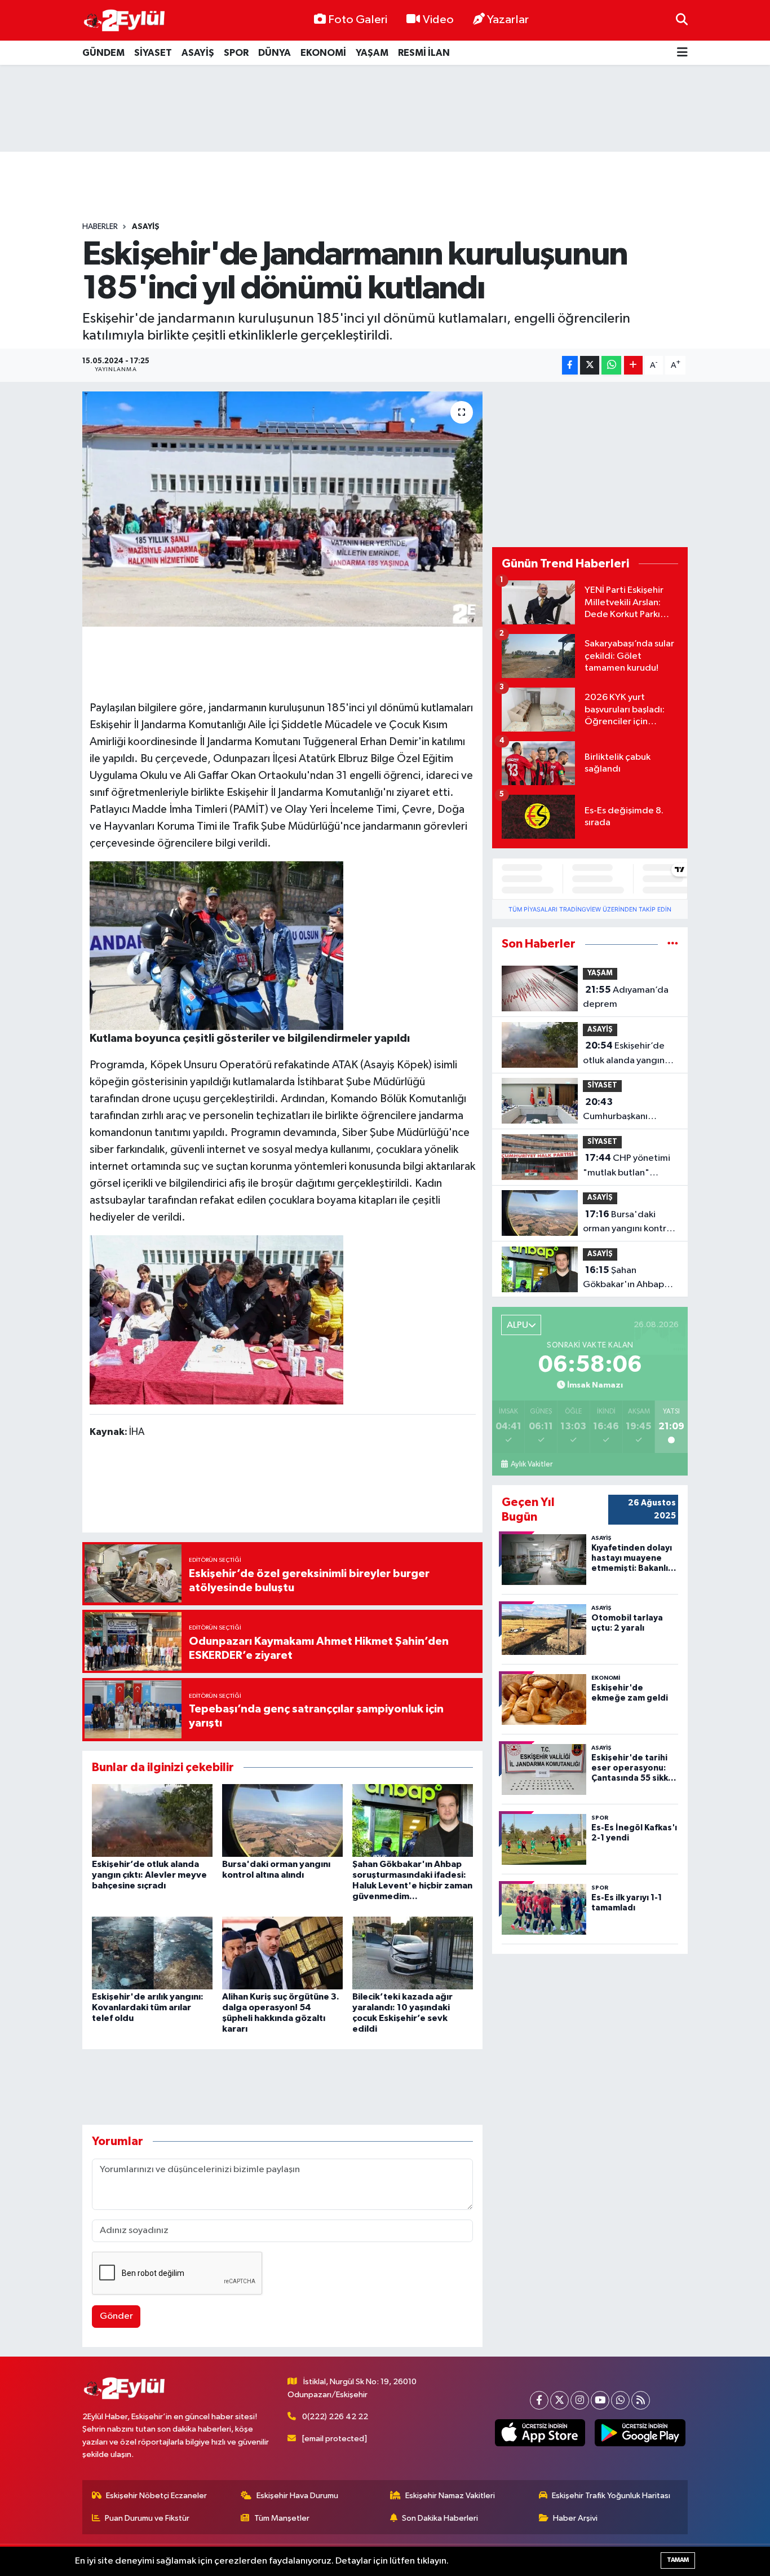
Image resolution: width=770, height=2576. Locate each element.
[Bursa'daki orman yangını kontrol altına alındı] (282, 1820)
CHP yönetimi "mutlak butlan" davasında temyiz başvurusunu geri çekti (630, 1166)
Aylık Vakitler (531, 1464)
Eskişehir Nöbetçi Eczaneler (156, 2496)
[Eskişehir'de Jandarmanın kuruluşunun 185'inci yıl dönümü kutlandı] (283, 509)
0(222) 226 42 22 (335, 2417)
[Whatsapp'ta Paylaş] (611, 365)
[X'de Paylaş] (590, 365)
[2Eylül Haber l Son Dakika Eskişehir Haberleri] (125, 21)
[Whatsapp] (620, 2400)
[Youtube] (600, 2400)
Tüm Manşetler (282, 2518)
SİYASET (153, 53)
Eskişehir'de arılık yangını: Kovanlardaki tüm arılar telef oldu (148, 2007)
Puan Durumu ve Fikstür (147, 2518)
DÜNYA (275, 53)
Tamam (678, 2560)
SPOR (236, 53)
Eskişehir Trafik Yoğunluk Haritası (611, 2496)
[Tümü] (673, 944)
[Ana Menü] (682, 53)
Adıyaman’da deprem (626, 997)
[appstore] (540, 2433)
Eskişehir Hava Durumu (297, 2496)
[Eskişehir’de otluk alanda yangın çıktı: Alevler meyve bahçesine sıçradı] (152, 1820)
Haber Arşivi (575, 2518)
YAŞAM (372, 53)
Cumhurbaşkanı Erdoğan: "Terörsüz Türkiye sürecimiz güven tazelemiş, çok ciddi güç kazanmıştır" (630, 1111)
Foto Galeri (358, 20)
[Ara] (682, 20)
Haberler (100, 227)
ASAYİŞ (198, 53)
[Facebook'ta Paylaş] (570, 365)
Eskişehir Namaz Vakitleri (450, 2496)
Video (438, 20)
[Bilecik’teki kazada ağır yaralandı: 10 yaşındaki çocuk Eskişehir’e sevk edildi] (413, 1952)
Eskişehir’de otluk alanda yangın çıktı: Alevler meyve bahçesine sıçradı (149, 1875)
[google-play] (640, 2433)
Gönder (116, 2316)
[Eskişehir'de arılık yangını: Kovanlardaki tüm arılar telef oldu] (152, 1952)
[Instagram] (580, 2400)
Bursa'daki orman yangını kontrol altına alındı (629, 1223)
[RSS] (641, 2400)
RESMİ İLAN (424, 53)
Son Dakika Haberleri (440, 2518)
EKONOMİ (323, 53)
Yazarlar (508, 20)
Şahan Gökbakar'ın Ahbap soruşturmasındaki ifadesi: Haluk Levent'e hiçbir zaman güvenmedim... (629, 1279)
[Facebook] (539, 2400)
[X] (559, 2400)
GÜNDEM (103, 53)
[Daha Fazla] (633, 365)
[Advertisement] (385, 108)
